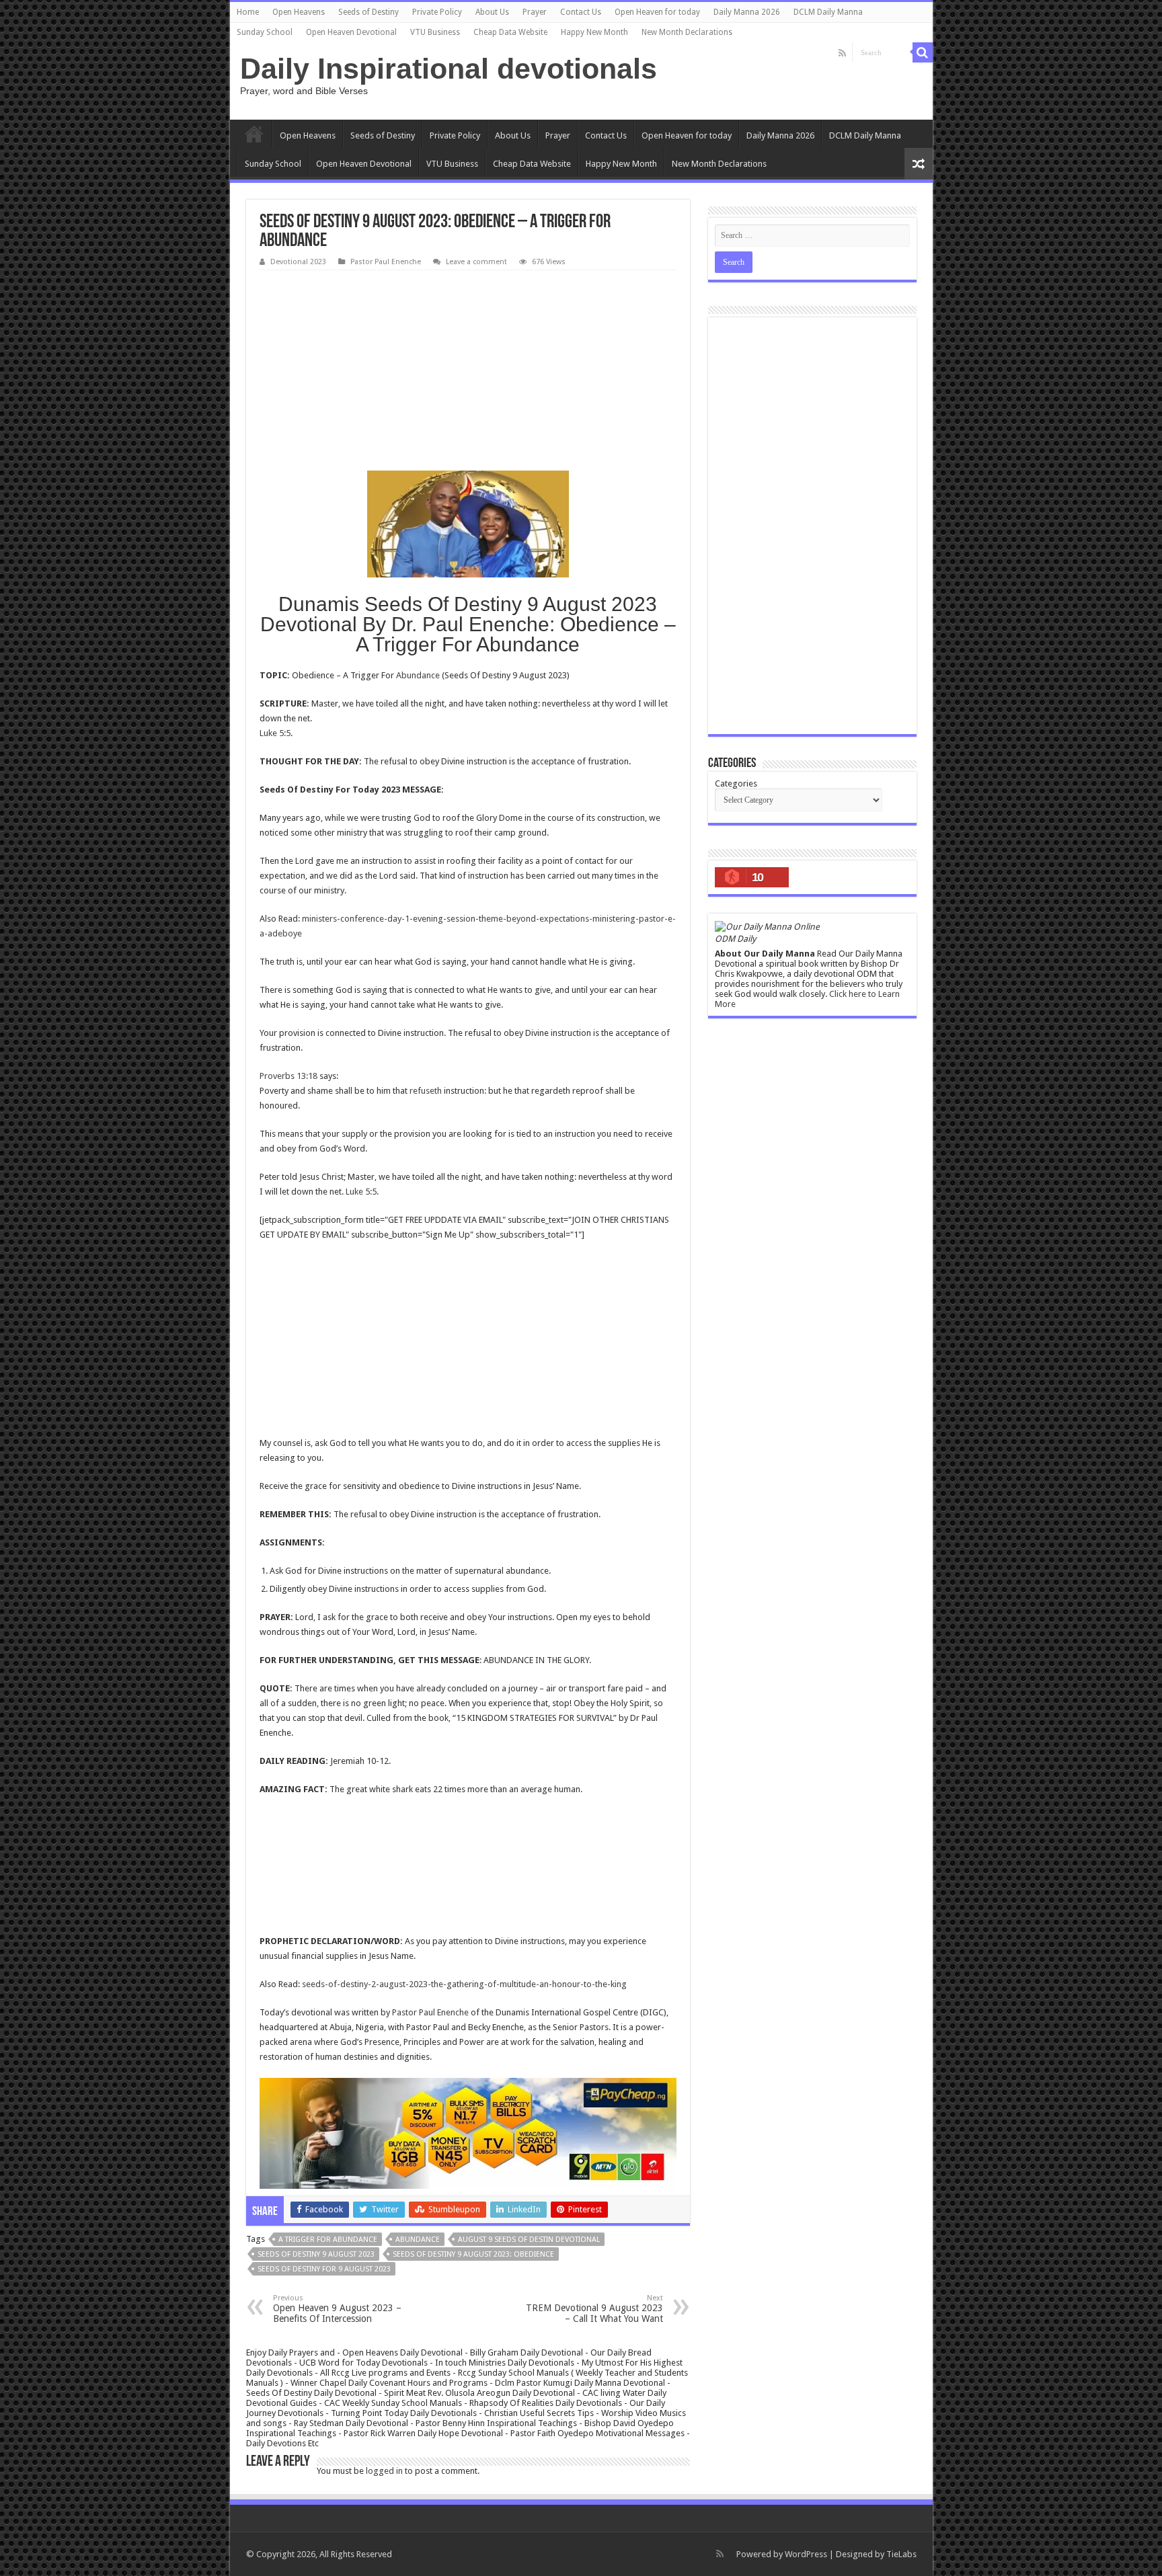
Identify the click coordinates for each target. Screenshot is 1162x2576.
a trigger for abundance (328, 2240)
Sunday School (265, 32)
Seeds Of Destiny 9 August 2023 (316, 2254)
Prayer (535, 12)
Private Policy (437, 12)
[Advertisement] (468, 371)
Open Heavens (299, 12)
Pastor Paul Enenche (386, 262)
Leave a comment (476, 262)
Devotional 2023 (298, 262)
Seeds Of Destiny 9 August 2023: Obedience (473, 2254)
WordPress (806, 2554)
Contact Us (581, 12)
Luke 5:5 (275, 733)
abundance (418, 2240)
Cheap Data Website (510, 32)
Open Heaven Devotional (351, 32)
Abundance (418, 675)
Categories (736, 783)
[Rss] (842, 53)
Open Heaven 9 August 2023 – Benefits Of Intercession (337, 2309)
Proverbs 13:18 (288, 1076)
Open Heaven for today (657, 12)
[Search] (923, 52)
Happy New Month (594, 32)
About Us (492, 12)
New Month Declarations (687, 32)
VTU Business (435, 32)
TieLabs (901, 2554)
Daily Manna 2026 (747, 12)
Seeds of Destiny (369, 12)
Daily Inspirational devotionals (449, 69)
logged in (384, 2471)
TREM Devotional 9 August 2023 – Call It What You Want (594, 2309)
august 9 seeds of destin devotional (529, 2240)
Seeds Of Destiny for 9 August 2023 (324, 2269)
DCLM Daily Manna (828, 12)
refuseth (426, 1091)
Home (248, 12)
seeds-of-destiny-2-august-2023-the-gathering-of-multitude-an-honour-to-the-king (464, 1984)
